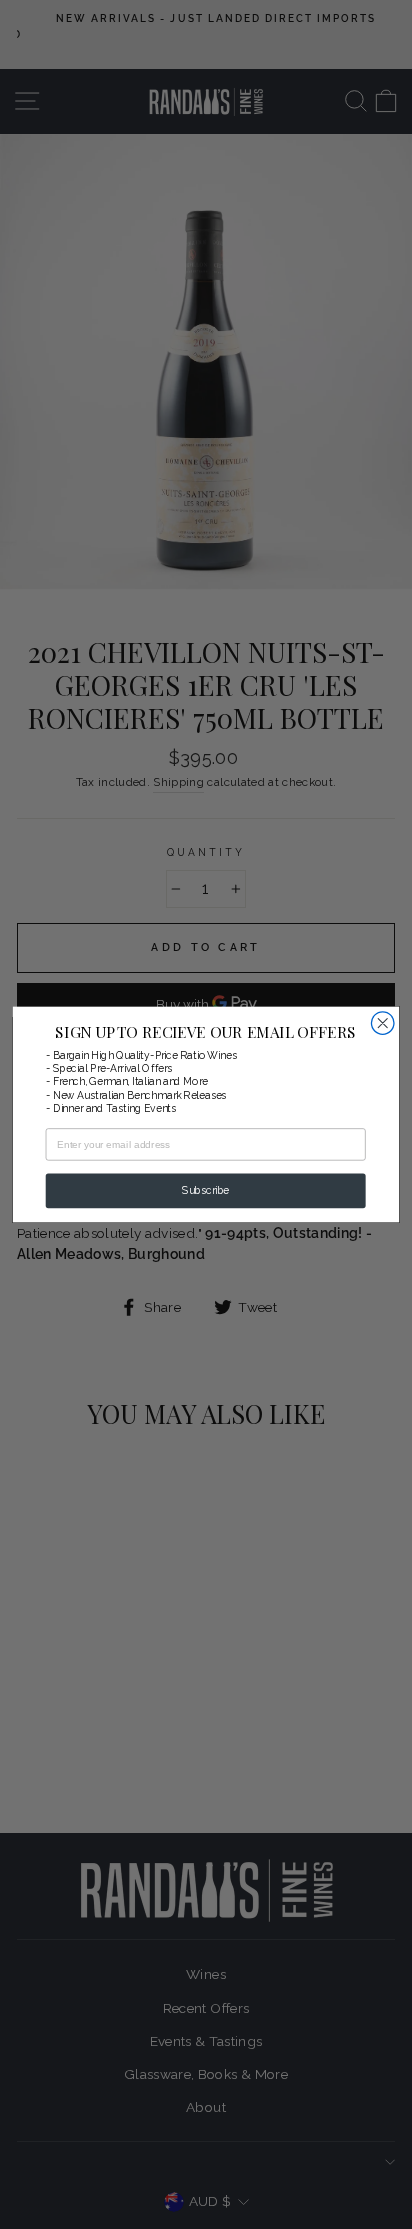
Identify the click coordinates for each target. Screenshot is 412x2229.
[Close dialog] (382, 1023)
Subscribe (205, 1191)
